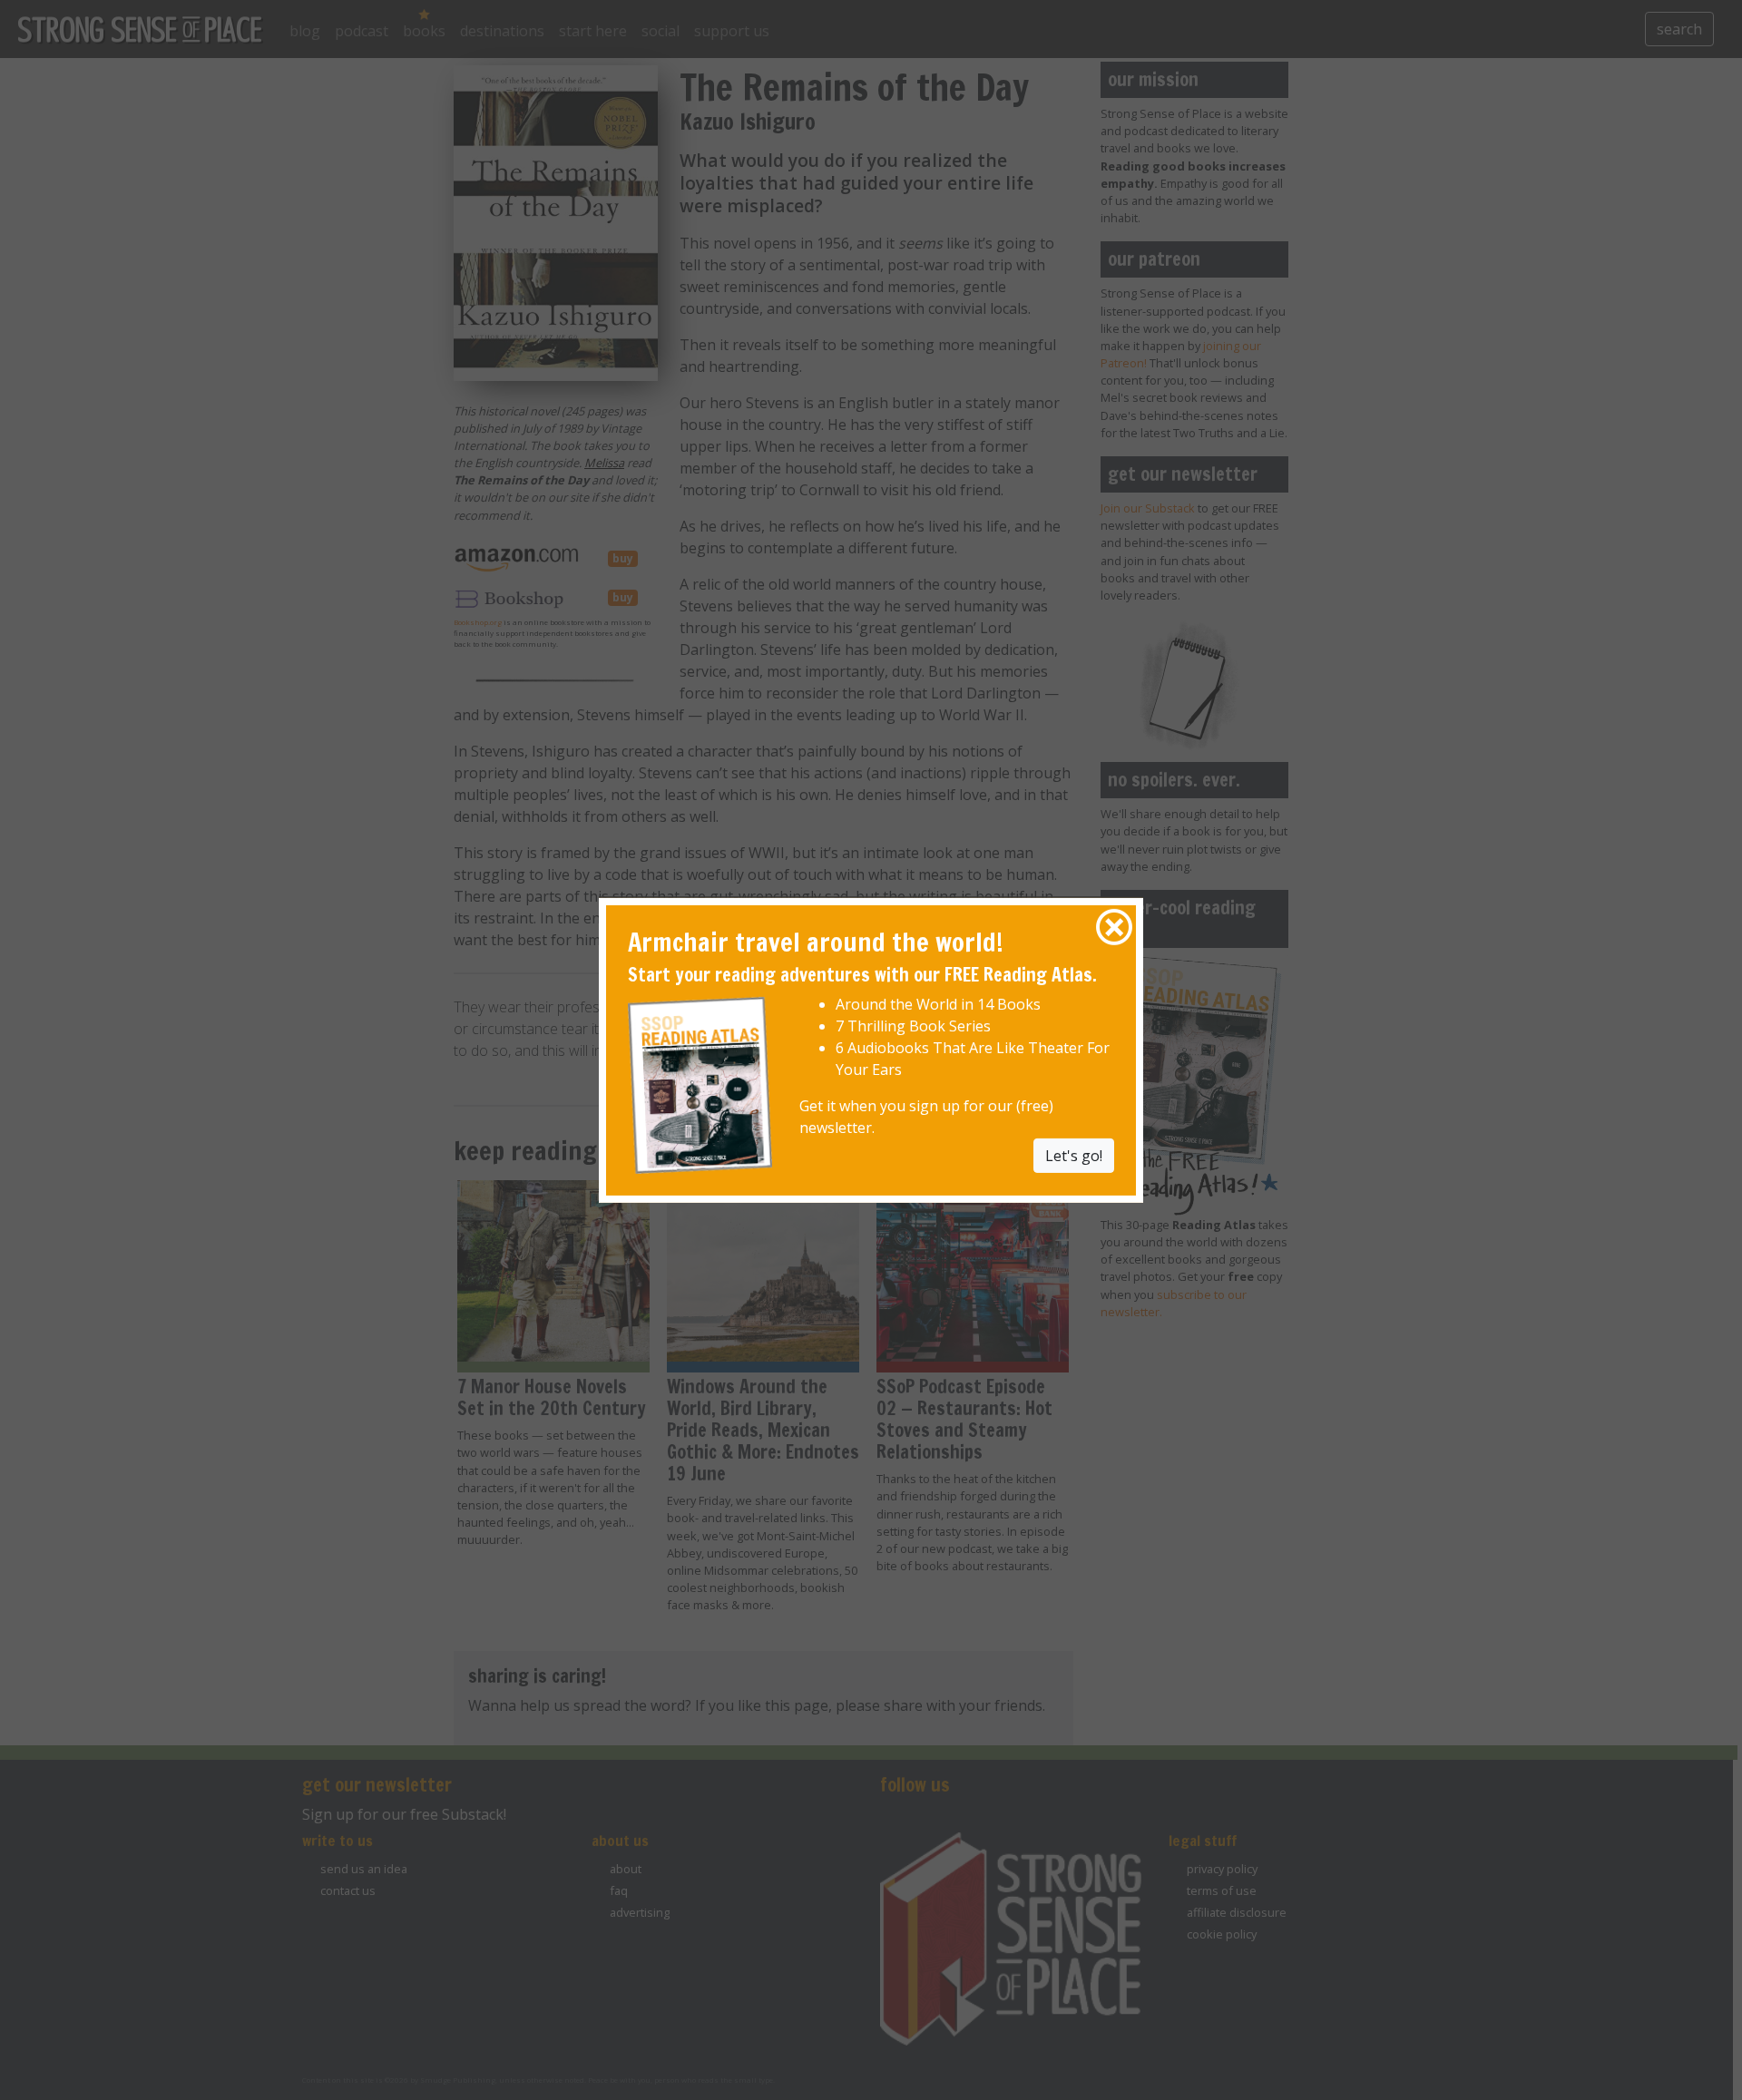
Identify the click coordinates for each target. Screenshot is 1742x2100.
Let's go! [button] (1074, 1156)
